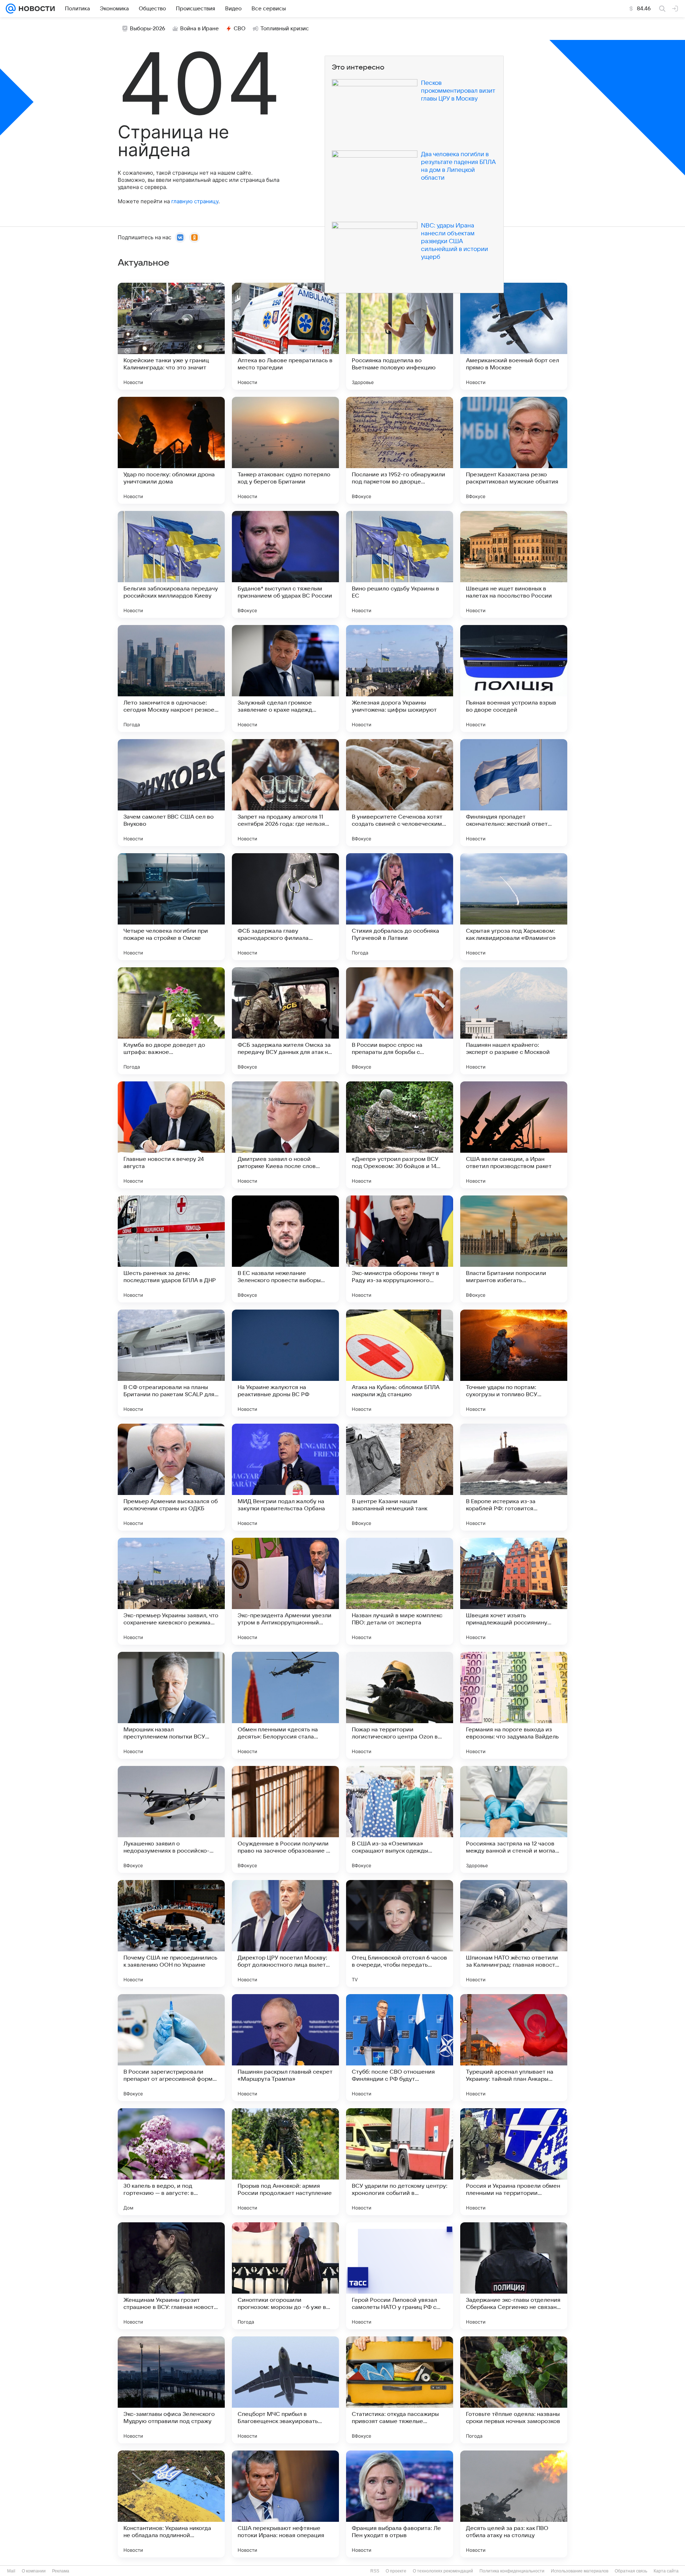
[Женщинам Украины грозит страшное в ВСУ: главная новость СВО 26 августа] (171, 2276)
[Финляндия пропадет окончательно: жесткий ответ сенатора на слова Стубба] (514, 793)
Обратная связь (631, 2571)
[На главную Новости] (35, 9)
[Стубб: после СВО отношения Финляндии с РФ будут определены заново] (400, 2048)
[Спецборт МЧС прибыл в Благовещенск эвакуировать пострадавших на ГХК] (285, 2390)
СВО (240, 29)
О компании (34, 2571)
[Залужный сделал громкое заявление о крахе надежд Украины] (285, 678)
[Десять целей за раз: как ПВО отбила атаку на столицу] (514, 2504)
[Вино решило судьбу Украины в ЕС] (400, 564)
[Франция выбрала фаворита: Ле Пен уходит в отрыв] (400, 2504)
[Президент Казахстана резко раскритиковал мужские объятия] (514, 450)
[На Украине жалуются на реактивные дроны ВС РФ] (285, 1363)
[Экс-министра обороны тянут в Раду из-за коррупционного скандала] (400, 1249)
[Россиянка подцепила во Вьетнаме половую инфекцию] (400, 336)
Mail (11, 2571)
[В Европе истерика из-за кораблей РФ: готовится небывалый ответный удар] (514, 1477)
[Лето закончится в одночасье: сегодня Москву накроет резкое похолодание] (171, 678)
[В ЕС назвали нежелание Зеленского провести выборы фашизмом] (285, 1249)
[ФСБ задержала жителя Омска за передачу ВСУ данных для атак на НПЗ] (285, 1021)
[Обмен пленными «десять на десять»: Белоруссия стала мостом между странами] (285, 1705)
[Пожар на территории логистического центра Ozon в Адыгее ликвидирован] (400, 1705)
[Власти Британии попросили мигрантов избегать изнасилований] (514, 1249)
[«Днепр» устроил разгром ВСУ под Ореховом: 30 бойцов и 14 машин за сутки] (400, 1135)
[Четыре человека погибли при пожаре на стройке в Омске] (171, 907)
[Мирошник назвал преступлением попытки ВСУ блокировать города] (171, 1705)
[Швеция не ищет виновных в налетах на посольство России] (514, 564)
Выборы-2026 (148, 29)
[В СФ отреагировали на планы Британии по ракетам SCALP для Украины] (171, 1363)
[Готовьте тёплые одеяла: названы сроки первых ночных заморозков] (514, 2390)
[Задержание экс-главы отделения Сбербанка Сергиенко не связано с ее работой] (514, 2276)
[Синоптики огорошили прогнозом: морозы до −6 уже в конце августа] (285, 2276)
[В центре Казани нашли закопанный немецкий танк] (400, 1477)
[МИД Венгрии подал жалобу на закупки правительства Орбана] (285, 1477)
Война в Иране (199, 29)
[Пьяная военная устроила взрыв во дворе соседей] (514, 678)
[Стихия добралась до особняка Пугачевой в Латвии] (400, 907)
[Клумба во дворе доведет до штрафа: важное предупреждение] (171, 1021)
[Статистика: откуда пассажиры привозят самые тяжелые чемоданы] (400, 2390)
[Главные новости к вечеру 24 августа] (171, 1135)
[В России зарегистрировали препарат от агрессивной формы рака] (171, 2048)
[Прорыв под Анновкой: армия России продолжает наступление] (285, 2162)
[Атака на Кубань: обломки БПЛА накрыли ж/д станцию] (400, 1363)
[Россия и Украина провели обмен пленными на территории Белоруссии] (514, 2162)
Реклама (61, 2571)
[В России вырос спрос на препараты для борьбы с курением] (400, 1021)
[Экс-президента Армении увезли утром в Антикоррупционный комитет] (285, 1591)
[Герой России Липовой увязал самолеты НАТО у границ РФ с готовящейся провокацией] (400, 2276)
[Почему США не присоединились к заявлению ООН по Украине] (171, 1934)
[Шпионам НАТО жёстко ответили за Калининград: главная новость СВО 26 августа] (514, 1934)
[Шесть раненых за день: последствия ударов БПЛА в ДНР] (171, 1249)
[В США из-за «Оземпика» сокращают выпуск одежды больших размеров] (400, 1819)
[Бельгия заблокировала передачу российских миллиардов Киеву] (171, 564)
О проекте (396, 2571)
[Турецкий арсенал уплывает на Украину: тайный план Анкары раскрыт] (514, 2048)
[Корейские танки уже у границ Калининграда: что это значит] (171, 336)
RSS (375, 2571)
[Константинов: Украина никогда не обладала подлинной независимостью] (171, 2504)
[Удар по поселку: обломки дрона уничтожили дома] (171, 450)
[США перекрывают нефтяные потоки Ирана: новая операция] (285, 2504)
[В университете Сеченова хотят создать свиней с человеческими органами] (400, 793)
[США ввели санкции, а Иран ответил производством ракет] (514, 1135)
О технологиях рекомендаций (443, 2571)
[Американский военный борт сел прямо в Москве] (514, 336)
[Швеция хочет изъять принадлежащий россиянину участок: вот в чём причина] (514, 1591)
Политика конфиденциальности (512, 2571)
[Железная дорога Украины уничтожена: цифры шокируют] (400, 678)
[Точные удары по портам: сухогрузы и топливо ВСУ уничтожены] (514, 1363)
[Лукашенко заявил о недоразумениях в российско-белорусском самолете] (171, 1819)
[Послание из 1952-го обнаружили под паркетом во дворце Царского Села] (400, 450)
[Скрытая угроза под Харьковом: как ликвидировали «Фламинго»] (514, 907)
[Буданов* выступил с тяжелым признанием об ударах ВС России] (285, 564)
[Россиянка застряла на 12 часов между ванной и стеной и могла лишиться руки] (514, 1819)
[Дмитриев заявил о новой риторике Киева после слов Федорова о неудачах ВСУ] (285, 1135)
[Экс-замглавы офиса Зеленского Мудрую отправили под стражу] (171, 2390)
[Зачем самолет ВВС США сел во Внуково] (171, 793)
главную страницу (195, 201)
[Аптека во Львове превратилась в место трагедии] (285, 336)
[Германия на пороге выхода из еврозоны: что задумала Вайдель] (514, 1705)
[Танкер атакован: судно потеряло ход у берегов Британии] (285, 450)
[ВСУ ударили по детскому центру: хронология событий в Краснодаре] (400, 2162)
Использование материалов (580, 2571)
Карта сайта (666, 2571)
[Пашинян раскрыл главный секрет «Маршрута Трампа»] (285, 2048)
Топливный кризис (285, 29)
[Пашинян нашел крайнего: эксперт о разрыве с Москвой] (514, 1021)
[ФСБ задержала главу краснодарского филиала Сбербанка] (285, 907)
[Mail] (11, 9)
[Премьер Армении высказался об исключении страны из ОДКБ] (171, 1477)
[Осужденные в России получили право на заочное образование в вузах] (285, 1819)
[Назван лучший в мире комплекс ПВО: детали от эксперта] (400, 1591)
